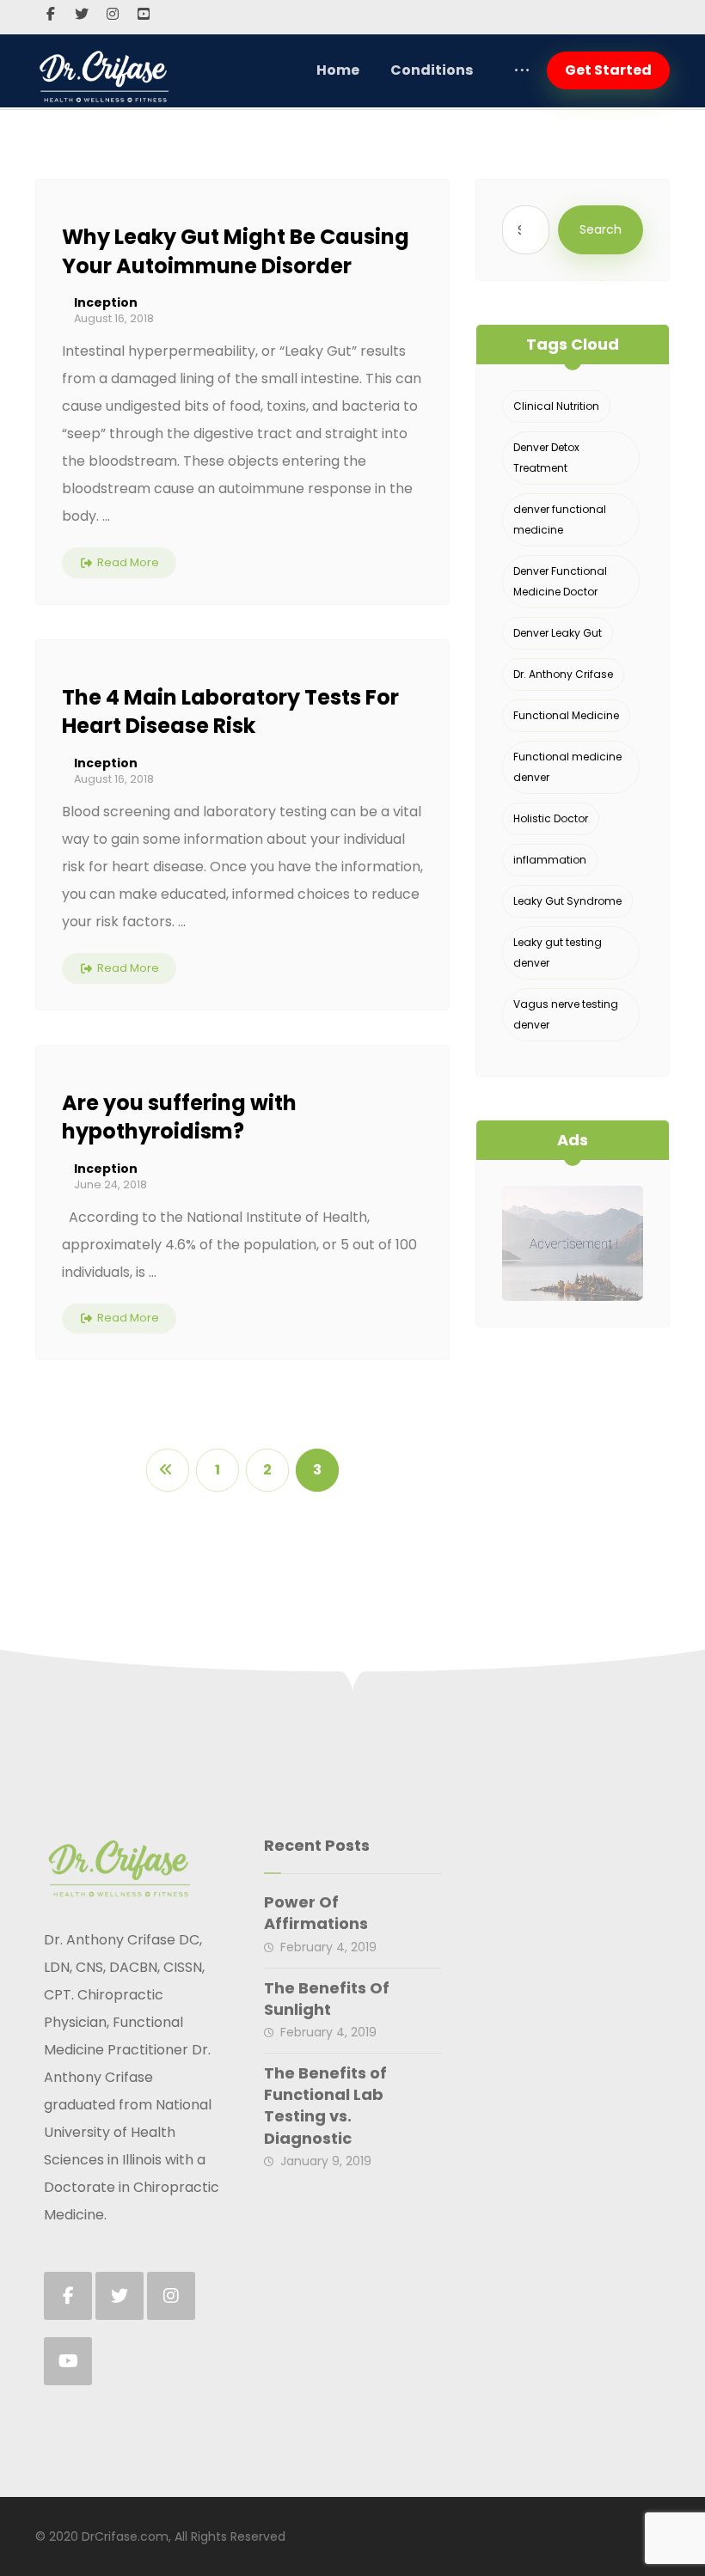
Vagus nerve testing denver (566, 1014)
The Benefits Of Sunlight (327, 1999)
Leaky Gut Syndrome (567, 901)
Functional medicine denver (567, 767)
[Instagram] (113, 14)
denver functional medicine (560, 519)
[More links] (522, 70)
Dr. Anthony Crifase (563, 674)
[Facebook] (51, 14)
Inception (106, 302)
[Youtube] (144, 14)
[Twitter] (82, 14)
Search (601, 229)
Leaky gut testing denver (558, 952)
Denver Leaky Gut (558, 633)
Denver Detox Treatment (546, 458)
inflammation (550, 860)
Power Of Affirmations (316, 1913)
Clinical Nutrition (556, 406)
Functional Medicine (566, 715)
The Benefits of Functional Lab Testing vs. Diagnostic (325, 2106)
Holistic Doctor (551, 818)
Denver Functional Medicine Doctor (560, 581)
